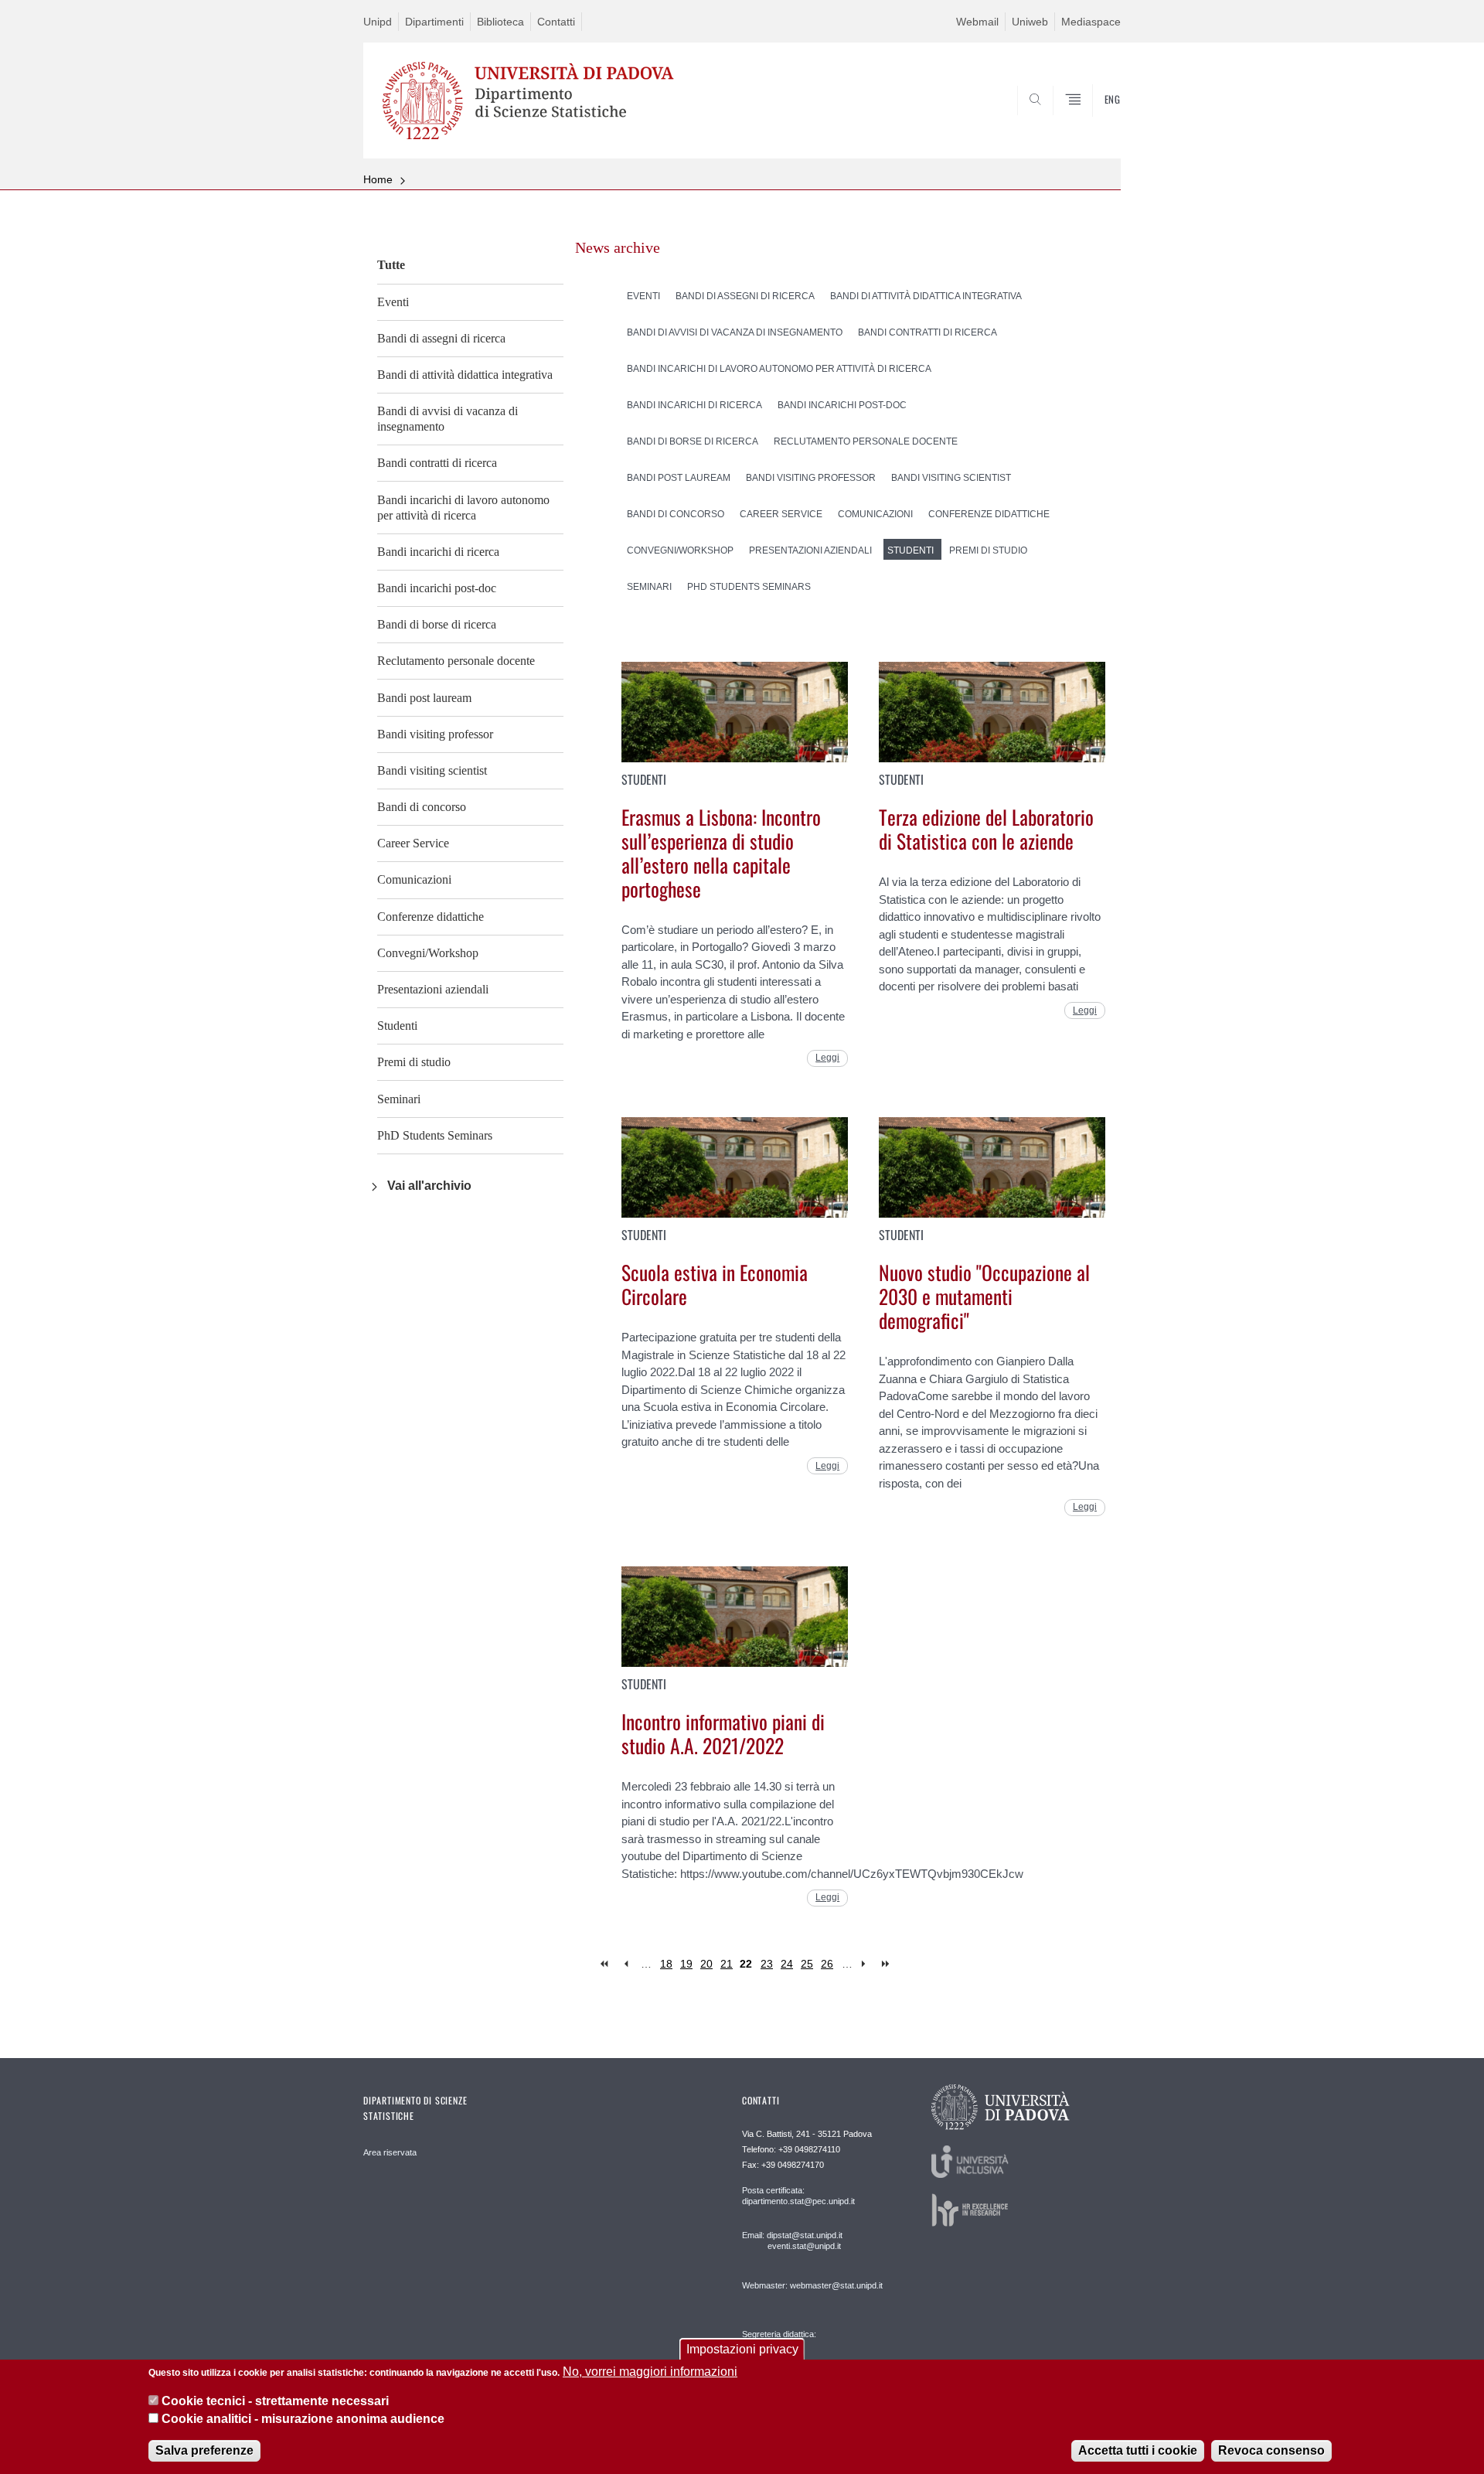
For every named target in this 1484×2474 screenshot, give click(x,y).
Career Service (413, 843)
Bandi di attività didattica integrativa (465, 375)
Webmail (977, 22)
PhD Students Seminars (435, 1135)
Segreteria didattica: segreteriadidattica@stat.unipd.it (802, 2349)
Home (378, 179)
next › (867, 1964)
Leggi (827, 1058)
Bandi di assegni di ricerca (441, 338)
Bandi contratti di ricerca (437, 463)
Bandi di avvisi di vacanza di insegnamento (448, 419)
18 (666, 1964)
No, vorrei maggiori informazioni (650, 2372)
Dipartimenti (434, 22)
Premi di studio (414, 1062)
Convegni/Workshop (428, 953)
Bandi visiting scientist (432, 770)
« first (606, 1964)
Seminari (399, 1099)
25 (807, 1964)
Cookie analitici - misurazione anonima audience (303, 2419)
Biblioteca (500, 22)
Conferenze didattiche (431, 917)
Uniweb (1030, 22)
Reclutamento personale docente (456, 661)
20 (706, 1964)
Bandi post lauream (424, 698)
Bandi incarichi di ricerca (438, 552)
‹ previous (626, 1964)
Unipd (378, 22)
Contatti (556, 22)
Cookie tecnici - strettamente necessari (275, 2401)
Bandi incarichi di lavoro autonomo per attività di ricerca (463, 508)
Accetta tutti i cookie (1138, 2450)
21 (727, 1964)
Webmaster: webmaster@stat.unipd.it (812, 2285)
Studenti (397, 1026)
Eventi (393, 302)
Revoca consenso (1271, 2450)
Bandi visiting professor (435, 734)
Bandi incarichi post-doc (437, 588)
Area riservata (390, 2152)
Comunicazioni (414, 879)
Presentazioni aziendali (433, 989)
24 (787, 1964)
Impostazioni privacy (742, 2349)
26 (827, 1964)
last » (887, 1964)
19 (686, 1964)
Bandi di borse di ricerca (437, 624)
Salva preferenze (204, 2450)
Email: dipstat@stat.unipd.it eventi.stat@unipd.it (792, 2241)
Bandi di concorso (422, 807)
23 (767, 1964)
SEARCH (1093, 121)
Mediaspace (1091, 22)
